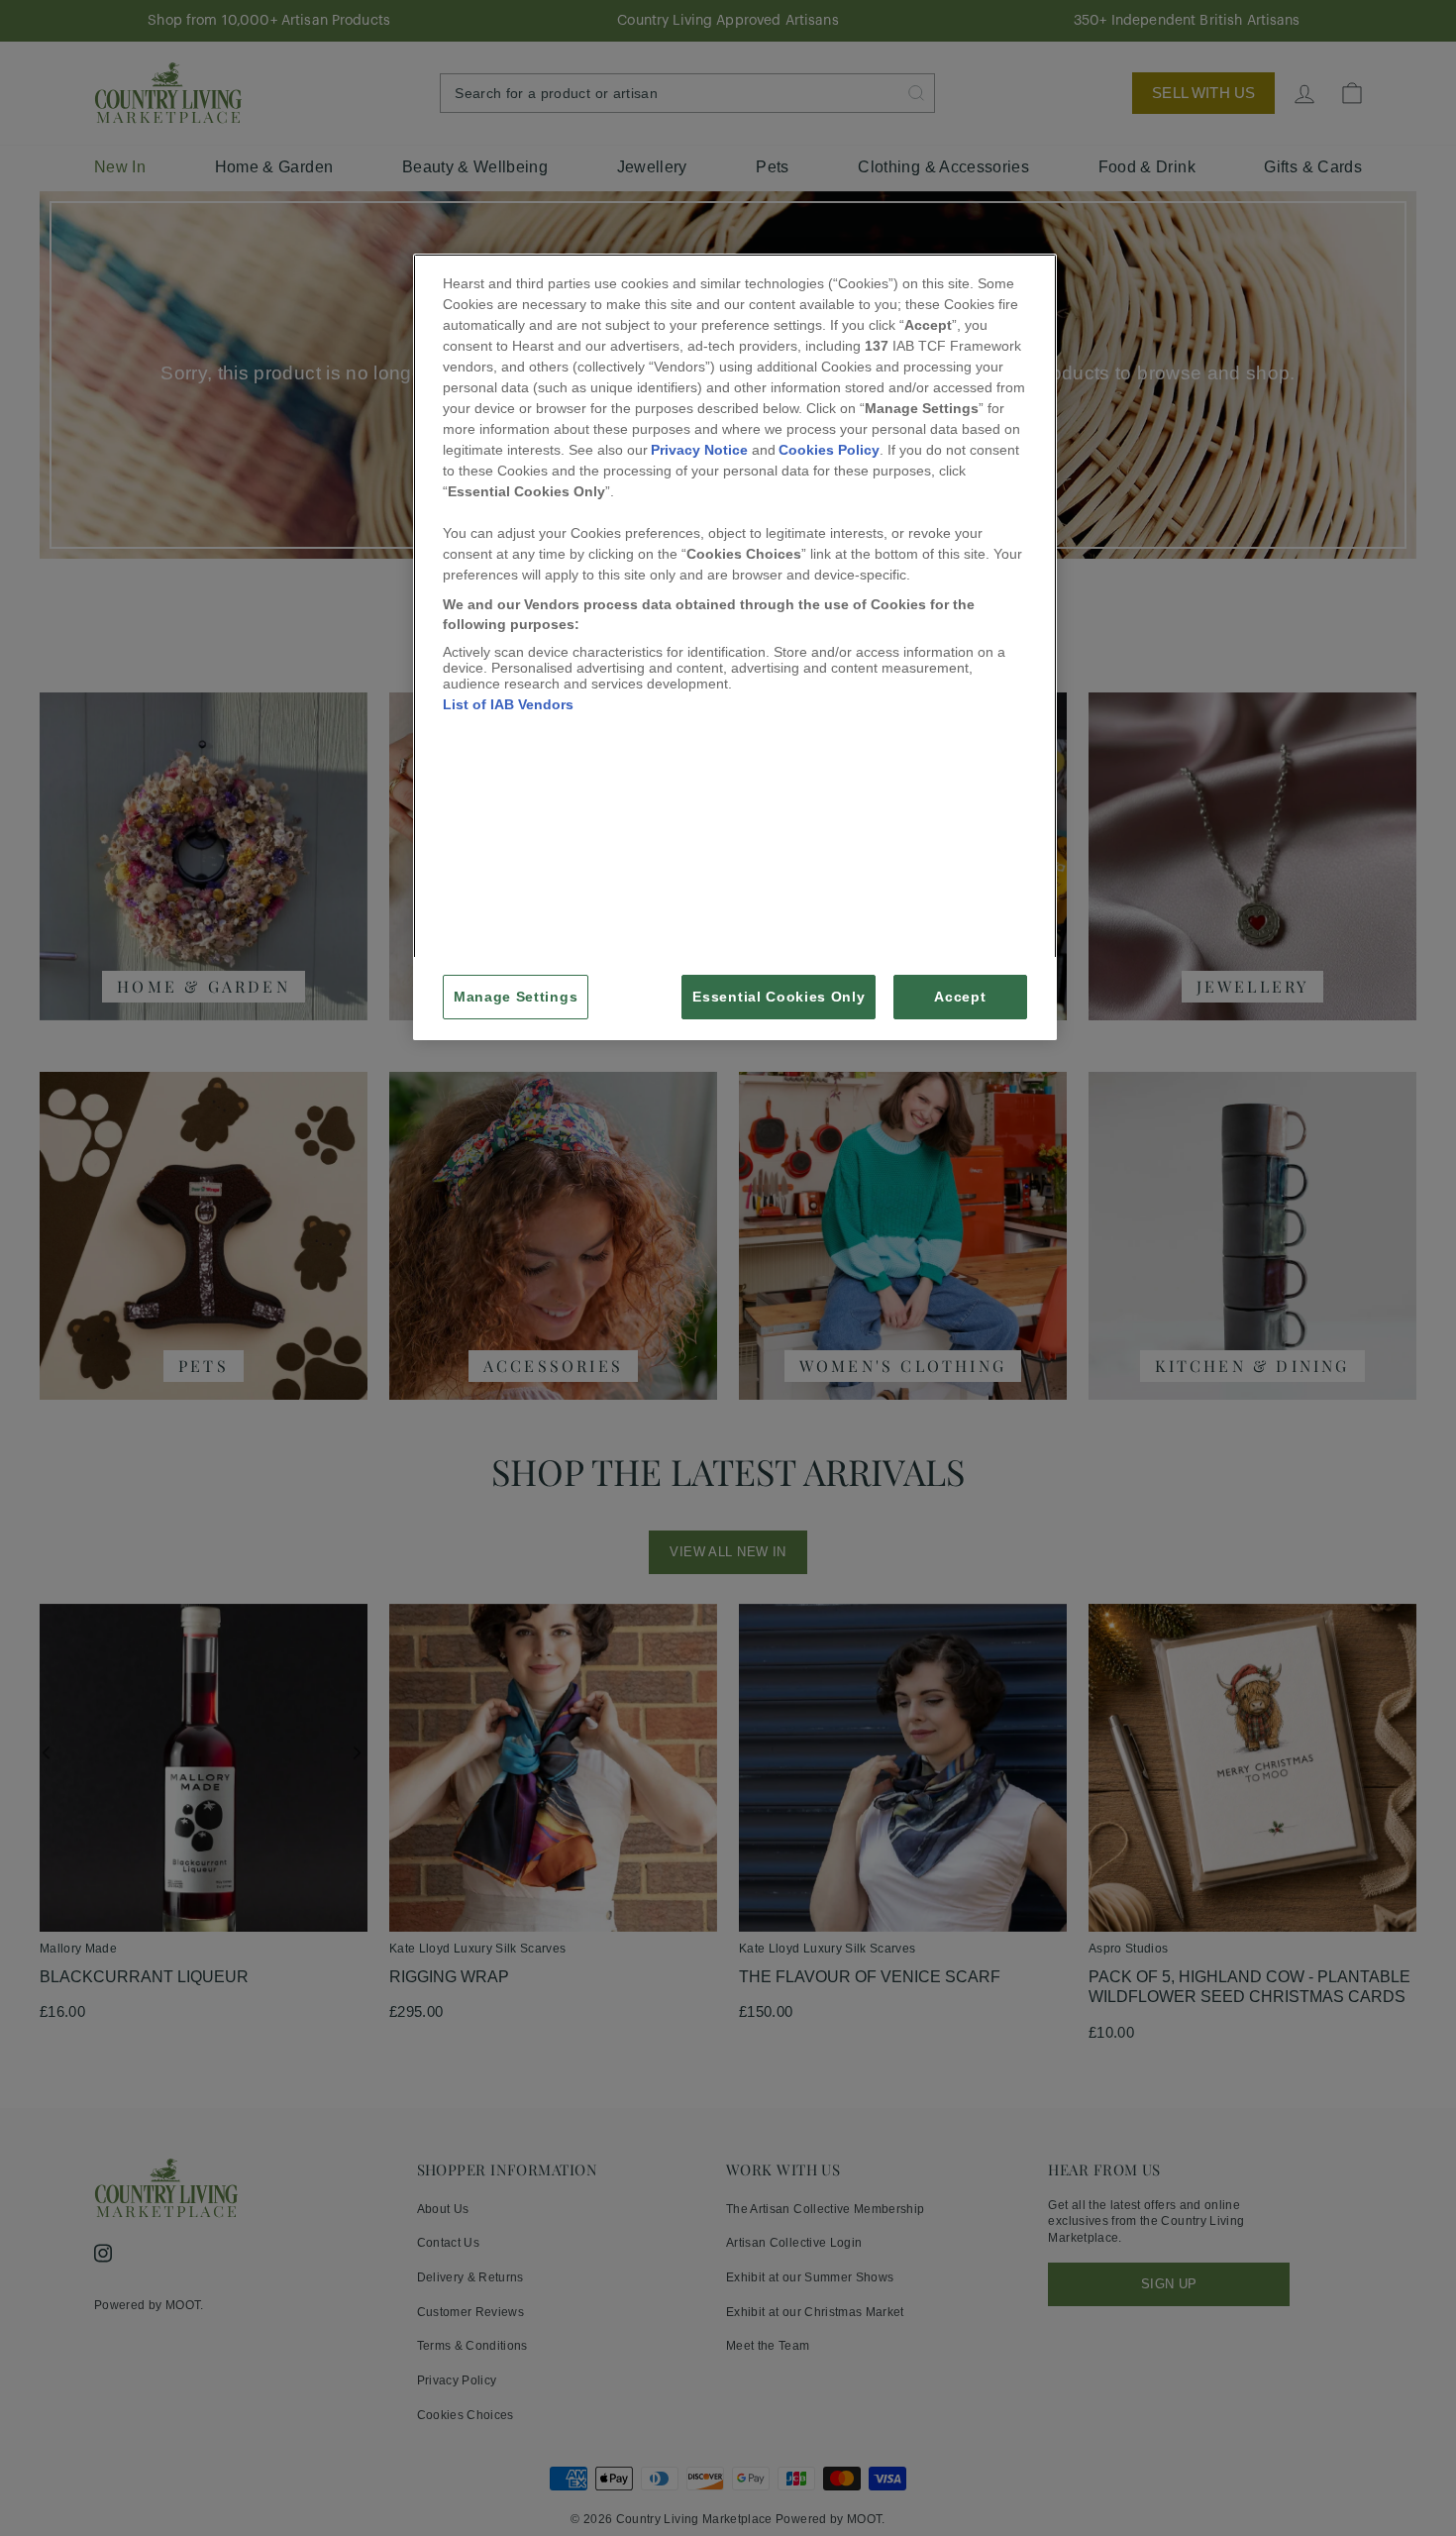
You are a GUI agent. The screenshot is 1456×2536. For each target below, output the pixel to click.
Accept (960, 997)
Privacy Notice (699, 450)
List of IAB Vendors (508, 704)
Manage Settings (516, 997)
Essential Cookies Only (779, 997)
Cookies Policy (829, 450)
